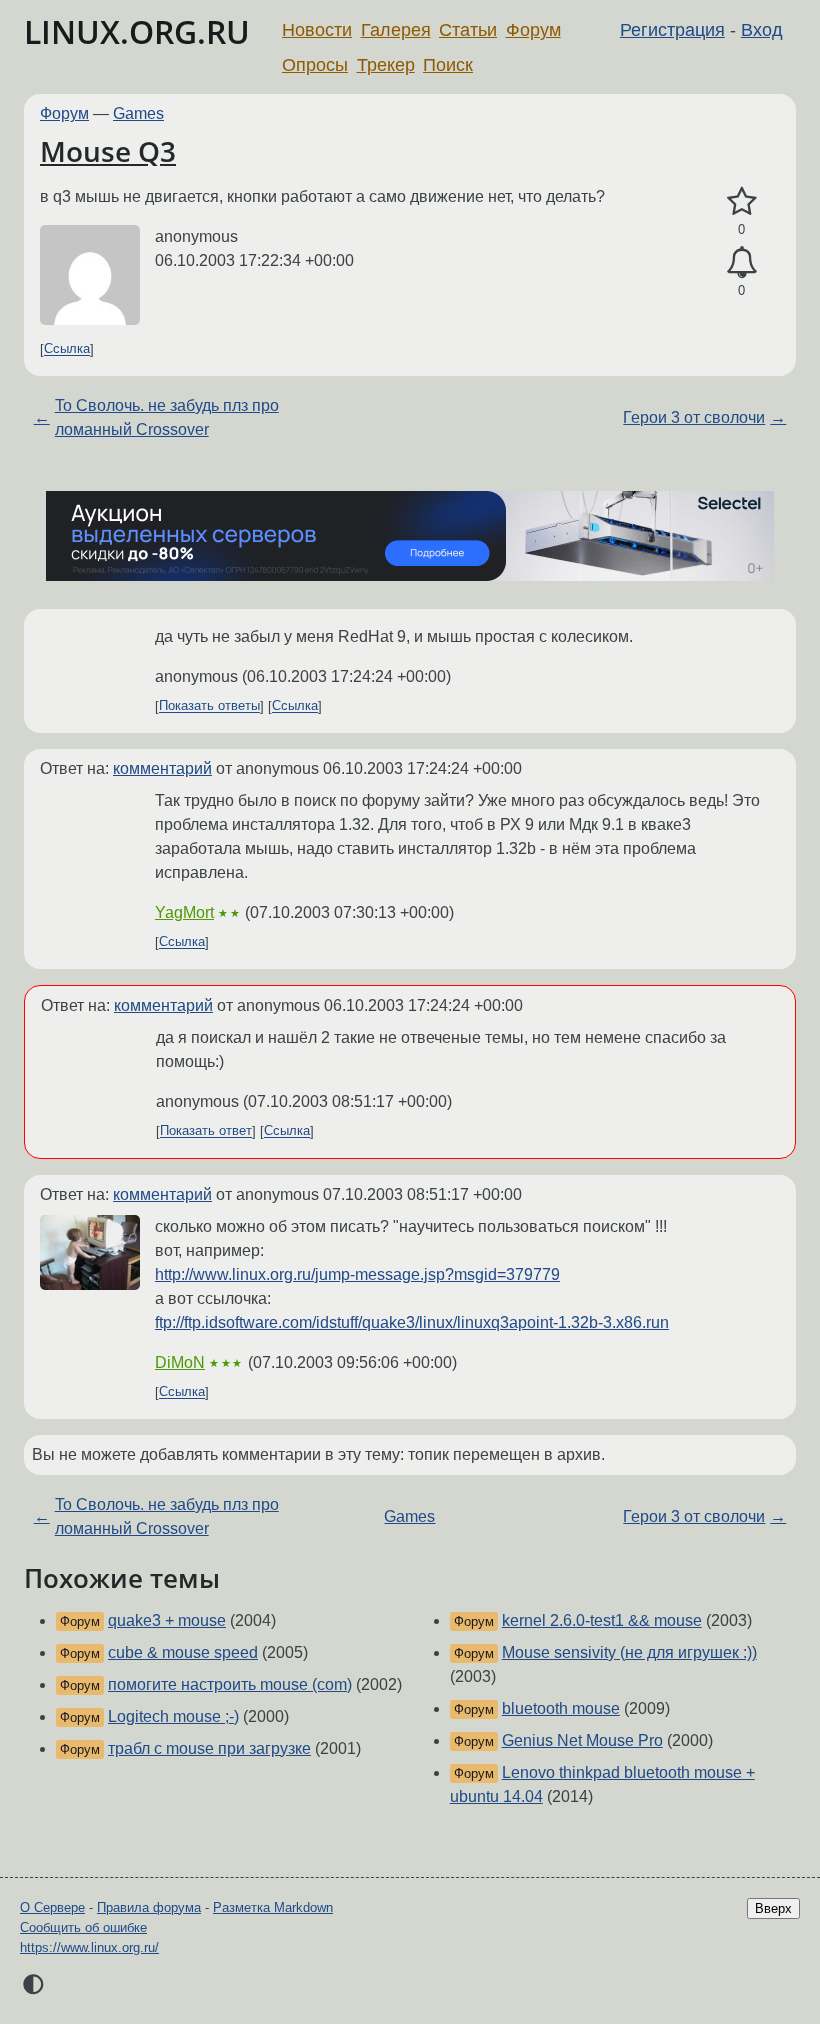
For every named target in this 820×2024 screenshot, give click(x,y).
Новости (317, 30)
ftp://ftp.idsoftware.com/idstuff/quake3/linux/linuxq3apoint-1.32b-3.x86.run (412, 1322)
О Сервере (52, 1907)
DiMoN (180, 1362)
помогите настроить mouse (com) (230, 1684)
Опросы (315, 65)
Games (138, 113)
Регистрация (672, 30)
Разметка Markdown (273, 1907)
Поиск (448, 65)
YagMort (184, 912)
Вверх (773, 1908)
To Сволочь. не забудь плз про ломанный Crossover (167, 417)
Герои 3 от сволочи (694, 417)
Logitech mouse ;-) (173, 1716)
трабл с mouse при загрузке (209, 1748)
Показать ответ (206, 1131)
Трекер (386, 65)
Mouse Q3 (108, 151)
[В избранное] (741, 202)
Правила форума (149, 1907)
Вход (762, 30)
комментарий (162, 768)
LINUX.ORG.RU (137, 31)
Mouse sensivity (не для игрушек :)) (629, 1652)
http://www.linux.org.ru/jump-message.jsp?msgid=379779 (357, 1274)
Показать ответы (209, 706)
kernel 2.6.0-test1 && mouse (602, 1620)
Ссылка (67, 349)
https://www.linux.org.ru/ (89, 1947)
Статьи (468, 30)
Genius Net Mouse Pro (582, 1740)
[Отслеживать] (741, 263)
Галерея (396, 30)
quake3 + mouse (167, 1620)
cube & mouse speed (183, 1652)
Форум (533, 30)
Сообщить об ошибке (83, 1927)
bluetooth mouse (561, 1708)
